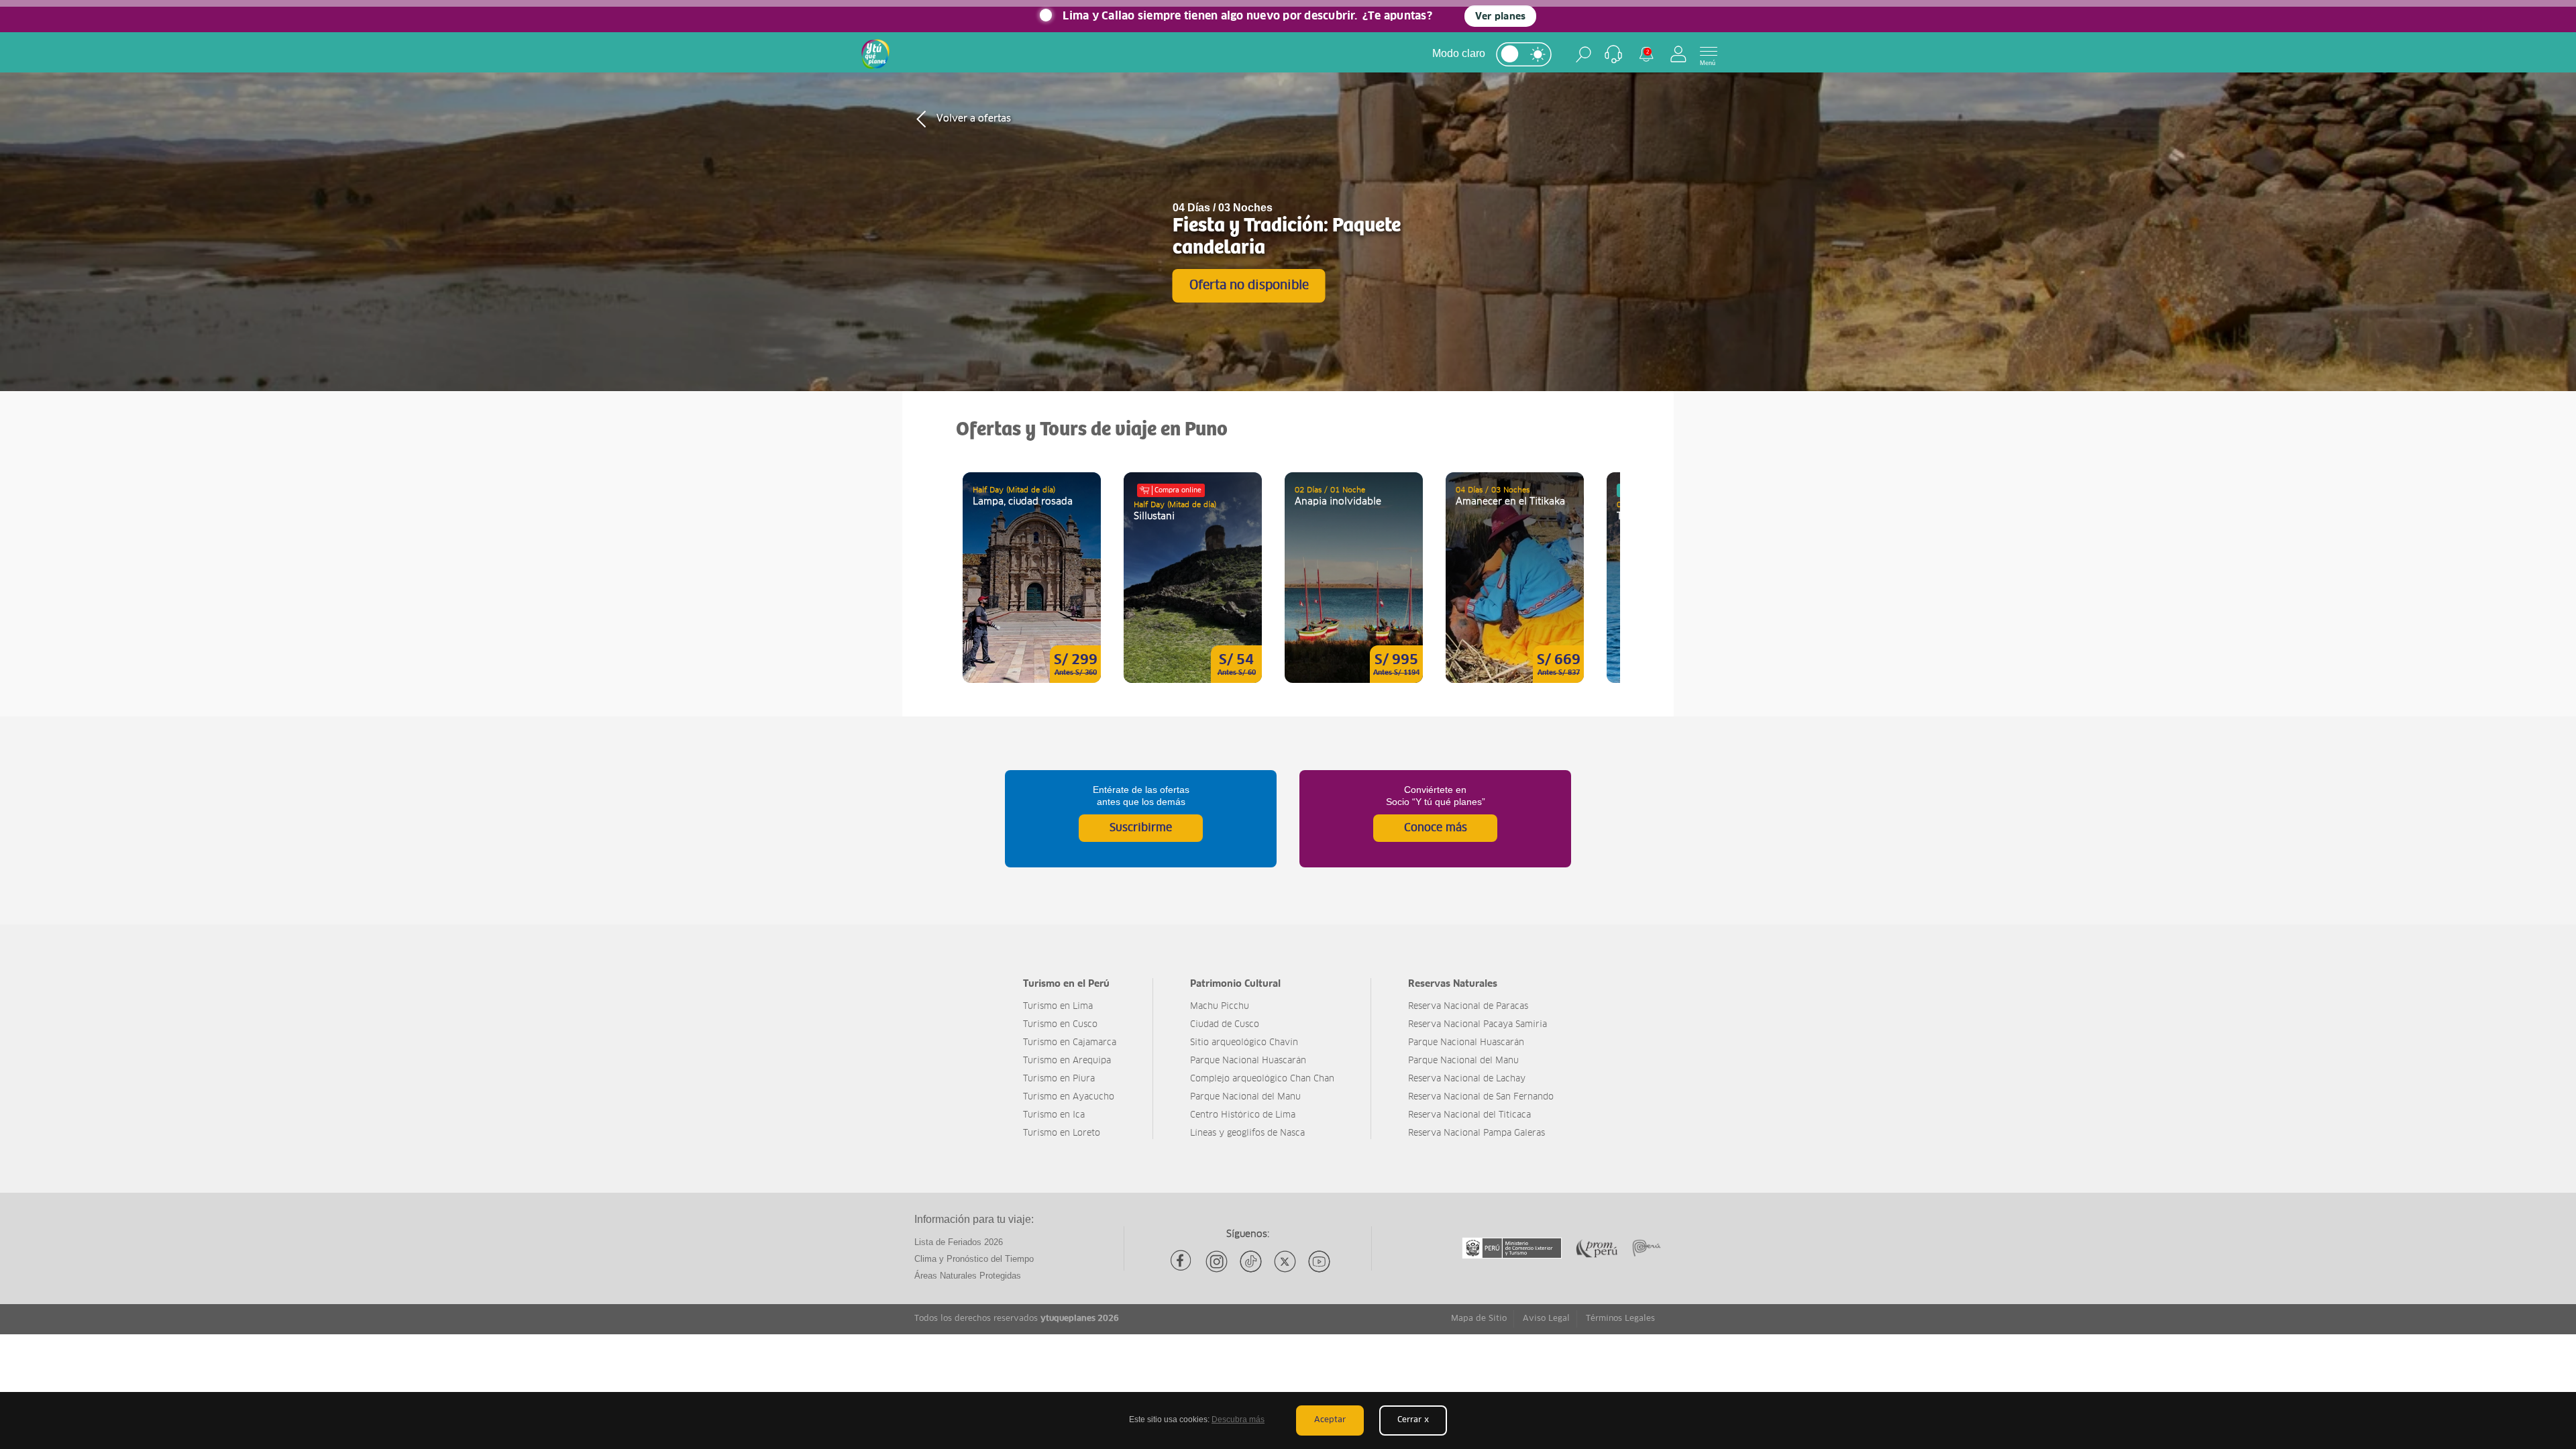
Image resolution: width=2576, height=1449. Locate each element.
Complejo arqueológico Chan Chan (1262, 1079)
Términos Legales (1620, 1319)
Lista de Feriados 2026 (959, 1242)
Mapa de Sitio (1479, 1319)
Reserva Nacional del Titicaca (1469, 1115)
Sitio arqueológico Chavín (1244, 1043)
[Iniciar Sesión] (1678, 54)
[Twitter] (1285, 1262)
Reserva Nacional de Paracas (1468, 1007)
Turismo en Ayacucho (1069, 1097)
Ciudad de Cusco (1225, 1025)
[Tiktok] (1251, 1262)
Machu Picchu (1220, 1007)
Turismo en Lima (1058, 1007)
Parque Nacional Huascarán (1248, 1061)
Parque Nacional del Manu (1245, 1097)
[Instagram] (1217, 1262)
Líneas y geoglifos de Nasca (1247, 1133)
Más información (1032, 578)
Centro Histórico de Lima (1243, 1115)
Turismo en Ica (1054, 1115)
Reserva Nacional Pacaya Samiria (1478, 1025)
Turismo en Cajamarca (1070, 1043)
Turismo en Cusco (1060, 1025)
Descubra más (1238, 1419)
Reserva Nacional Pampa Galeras (1477, 1133)
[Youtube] (1319, 1262)
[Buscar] (1584, 54)
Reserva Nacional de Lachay (1467, 1079)
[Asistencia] (1613, 54)
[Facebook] (1182, 1262)
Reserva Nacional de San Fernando (1481, 1097)
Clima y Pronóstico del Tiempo (974, 1259)
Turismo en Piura (1059, 1079)
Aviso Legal (1546, 1319)
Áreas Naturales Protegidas (968, 1276)
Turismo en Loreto (1062, 1133)
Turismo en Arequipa (1067, 1061)
